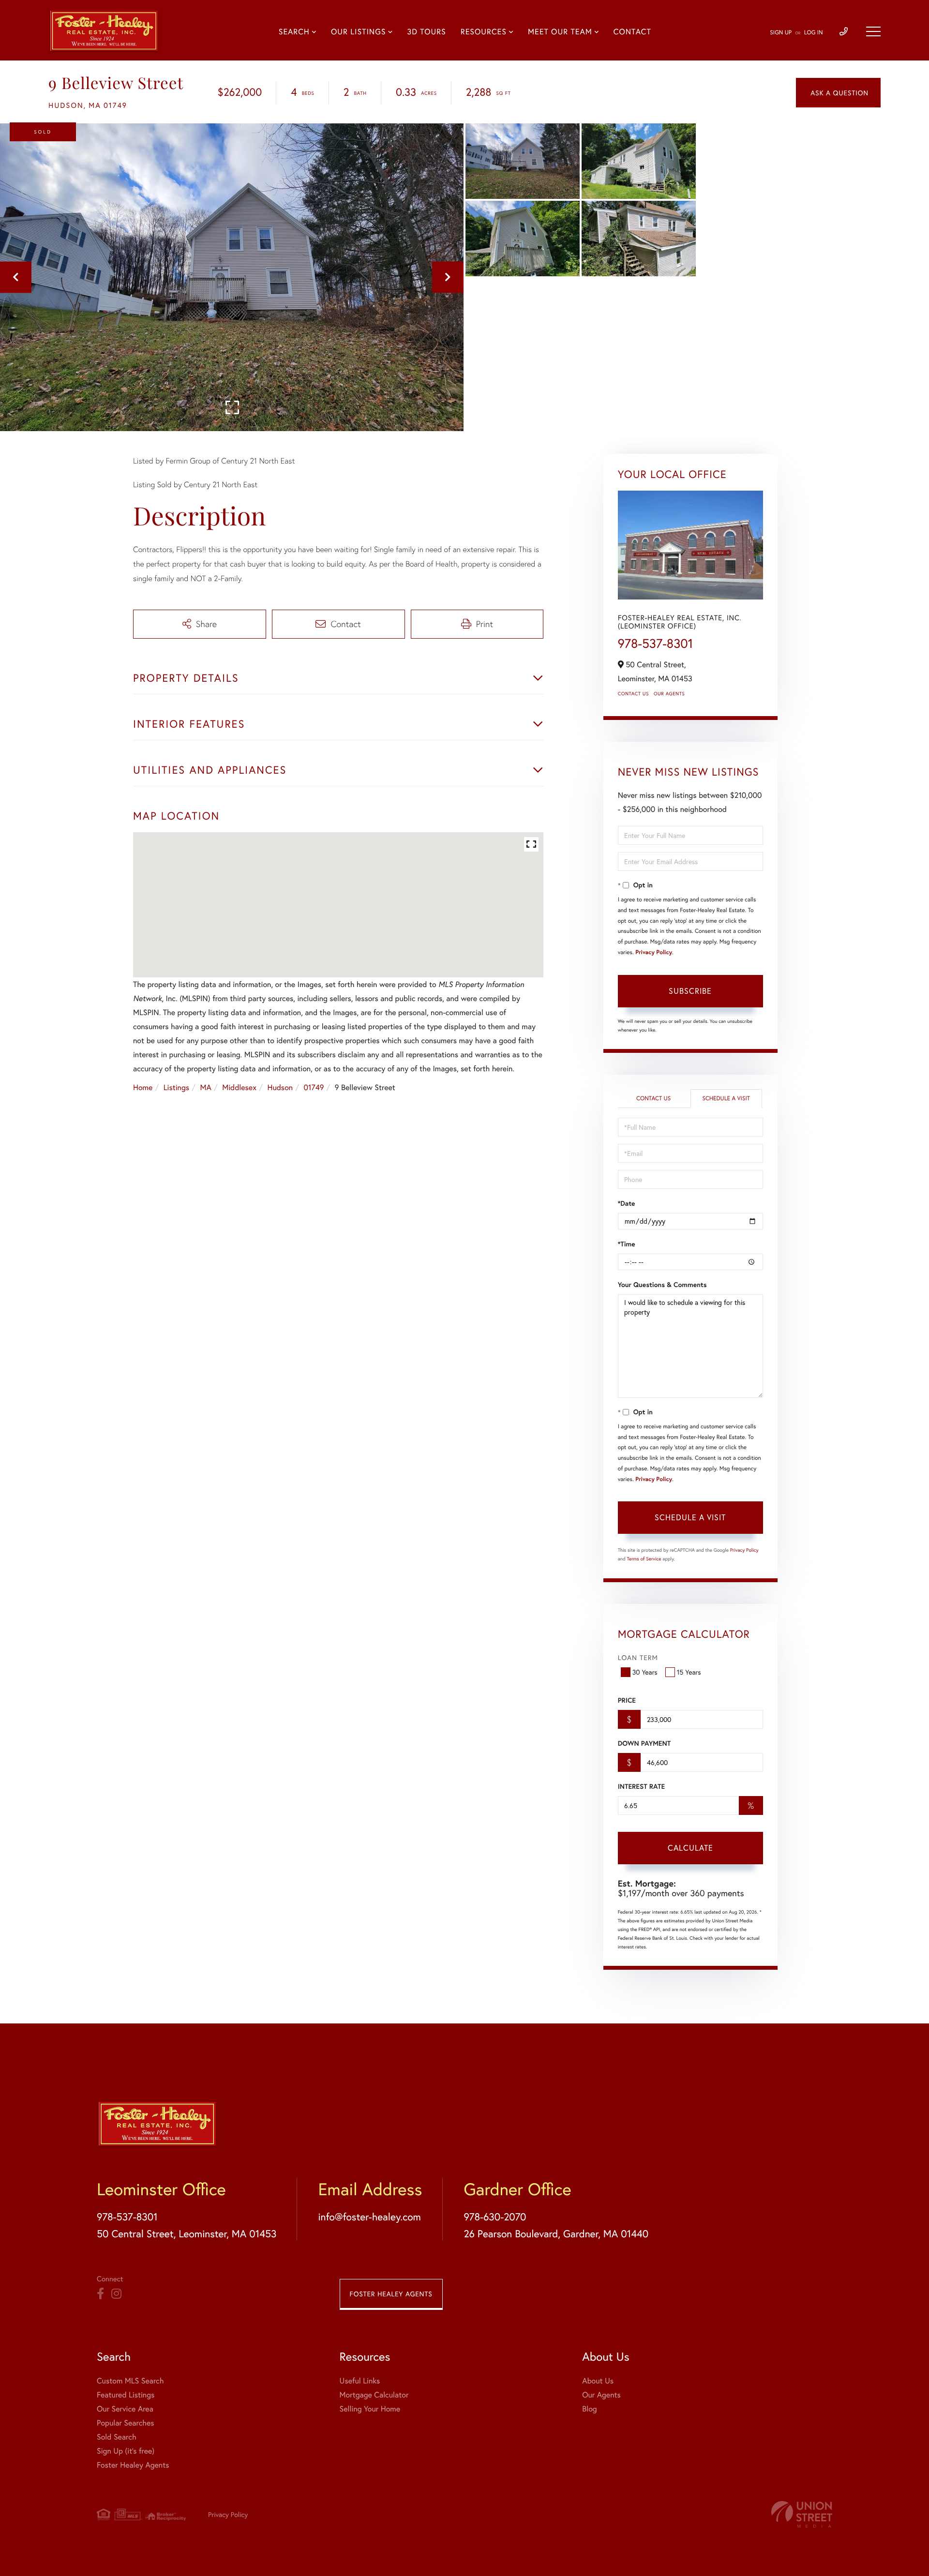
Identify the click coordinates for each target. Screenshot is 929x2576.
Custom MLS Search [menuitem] (130, 2381)
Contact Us (633, 694)
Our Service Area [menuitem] (125, 2409)
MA (206, 1087)
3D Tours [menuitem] (426, 32)
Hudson (280, 1087)
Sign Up (781, 33)
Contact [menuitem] (632, 32)
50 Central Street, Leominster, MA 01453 (187, 2233)
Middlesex (239, 1087)
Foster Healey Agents (391, 2294)
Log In (814, 33)
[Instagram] (116, 2294)
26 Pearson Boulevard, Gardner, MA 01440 (556, 2233)
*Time (627, 1244)
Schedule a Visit (726, 1099)
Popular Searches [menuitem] (126, 2423)
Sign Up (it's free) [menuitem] (126, 2451)
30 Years (645, 1672)
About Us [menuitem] (598, 2381)
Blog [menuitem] (589, 2409)
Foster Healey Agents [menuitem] (133, 2465)
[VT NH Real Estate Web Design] (802, 2514)
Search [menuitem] (294, 32)
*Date (627, 1203)
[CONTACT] (838, 93)
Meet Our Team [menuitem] (560, 32)
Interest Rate (641, 1786)
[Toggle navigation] (873, 31)
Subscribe (690, 991)
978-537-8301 (656, 644)
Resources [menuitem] (484, 32)
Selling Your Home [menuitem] (370, 2409)
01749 (314, 1087)
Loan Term (638, 1657)
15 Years (689, 1672)
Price (627, 1700)
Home (143, 1087)
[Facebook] (100, 2294)
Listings (176, 1087)
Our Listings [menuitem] (358, 32)
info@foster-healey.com (369, 2217)
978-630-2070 (495, 2217)
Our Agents (669, 694)
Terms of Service (644, 1559)
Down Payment (644, 1743)
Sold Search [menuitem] (117, 2437)
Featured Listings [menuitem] (126, 2395)
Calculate (690, 1848)
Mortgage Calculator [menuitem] (374, 2395)
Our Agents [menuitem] (601, 2395)
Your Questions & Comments (662, 1285)
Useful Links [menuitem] (360, 2381)
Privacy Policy (654, 952)
